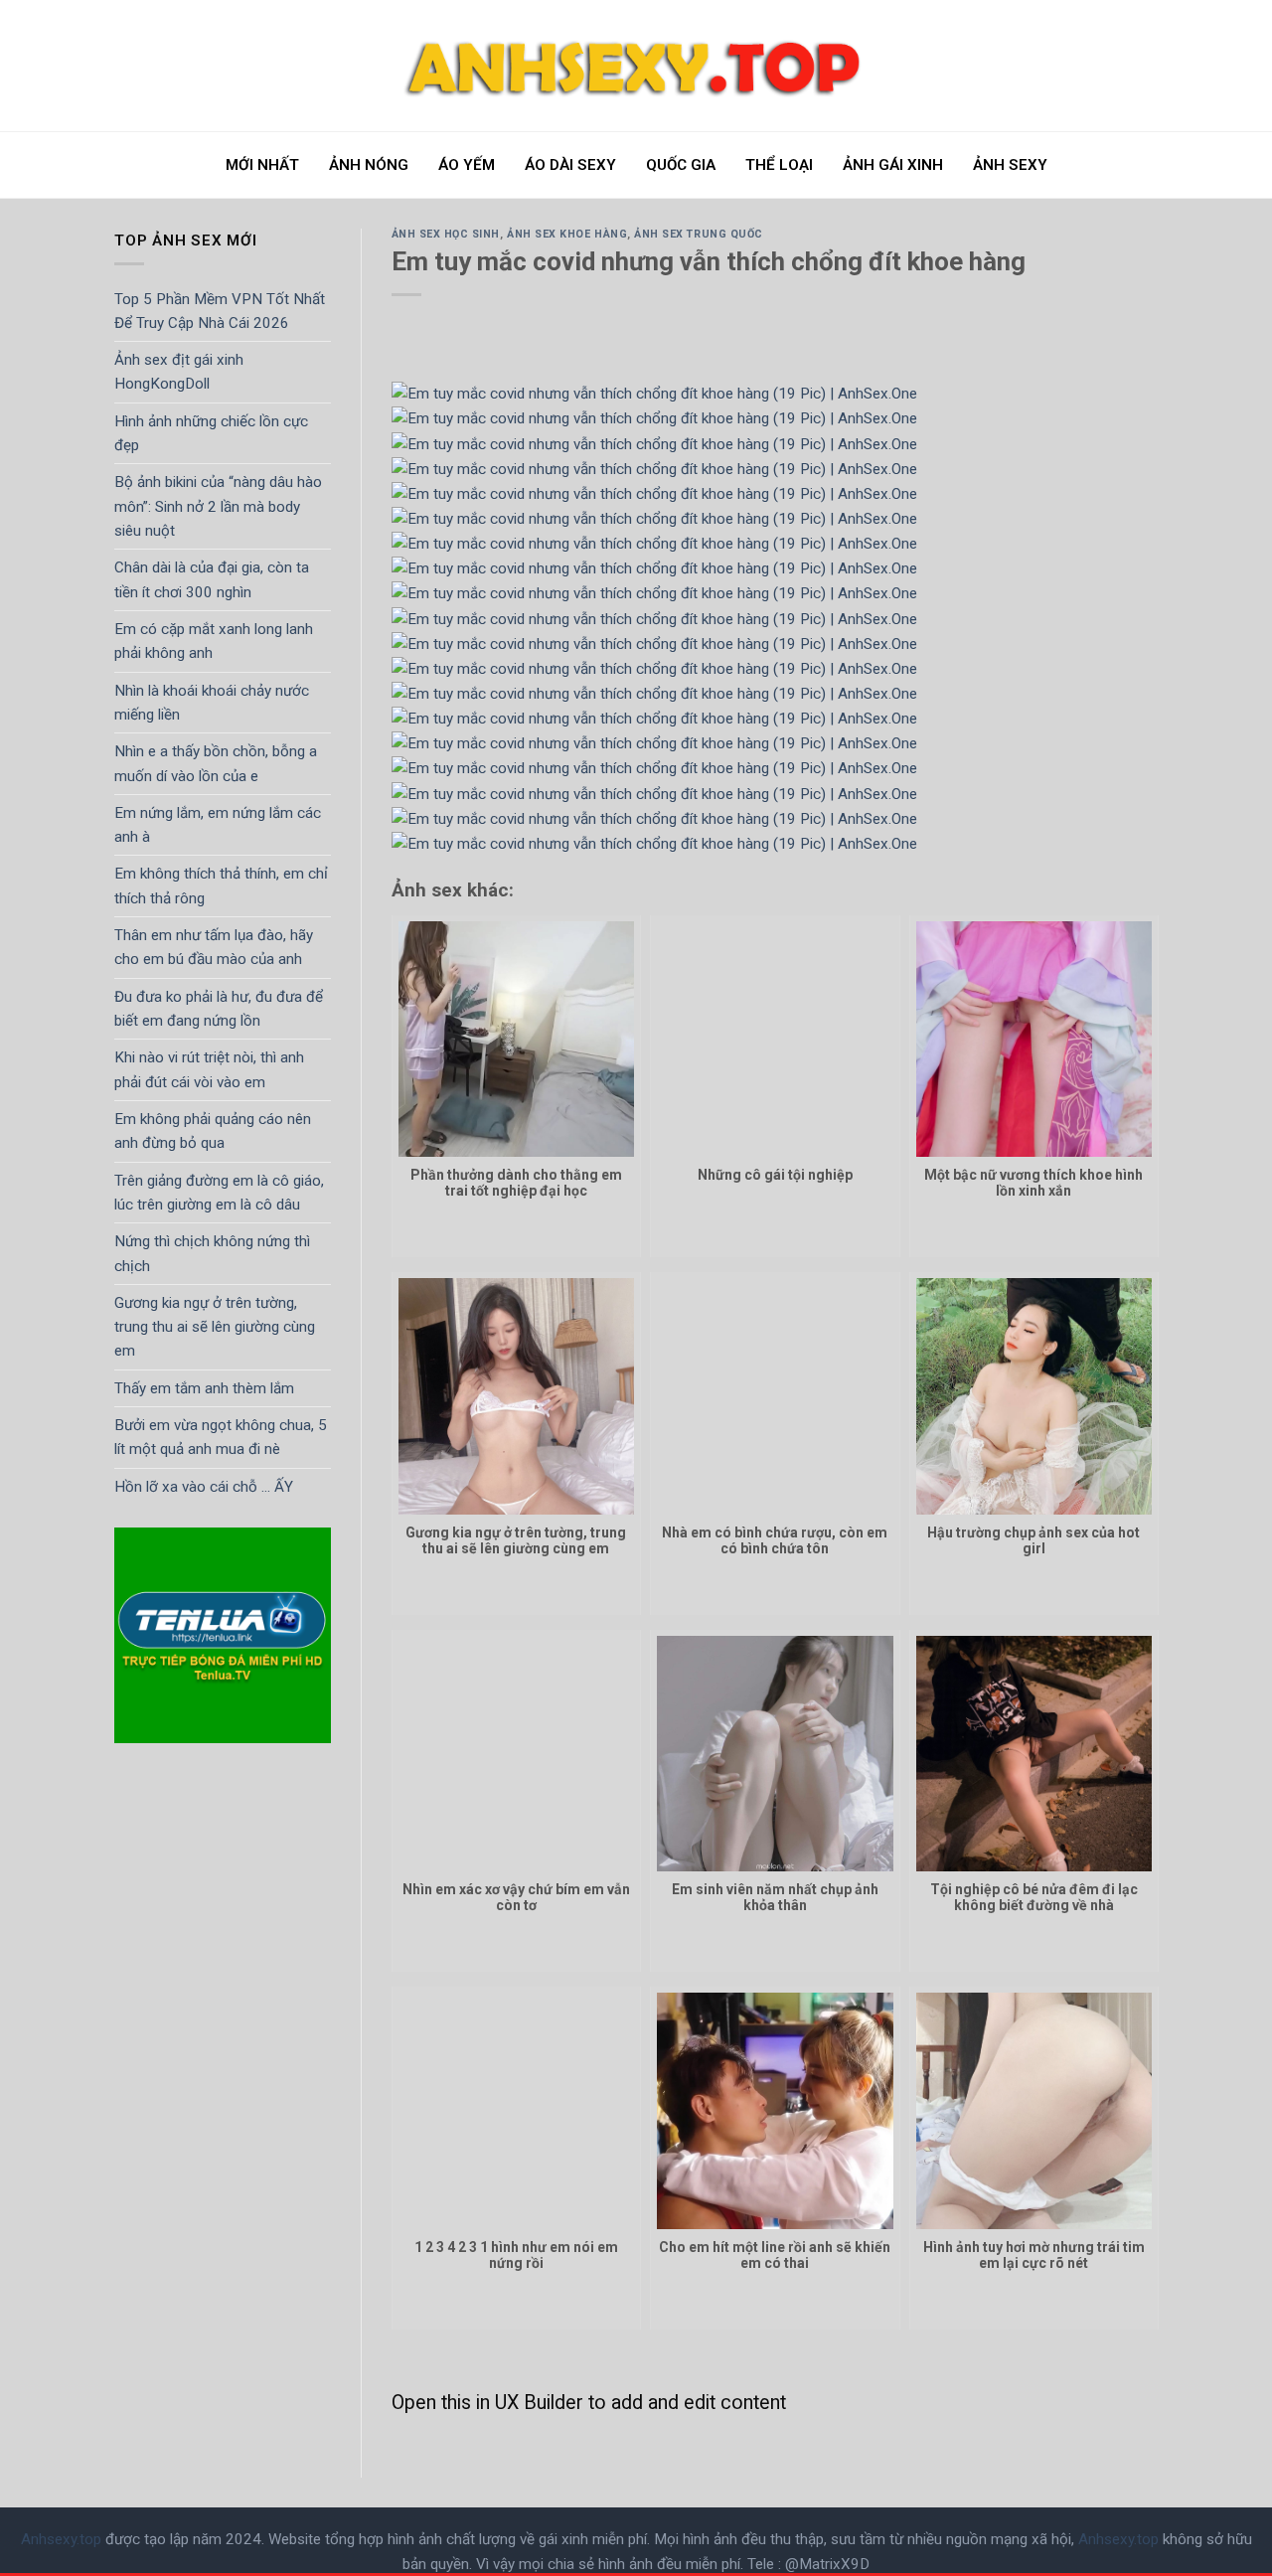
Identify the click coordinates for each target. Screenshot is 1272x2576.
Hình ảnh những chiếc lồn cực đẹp (211, 433)
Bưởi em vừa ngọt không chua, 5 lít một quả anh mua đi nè (221, 1437)
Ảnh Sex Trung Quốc (699, 234)
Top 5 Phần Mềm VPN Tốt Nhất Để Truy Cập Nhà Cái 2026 (220, 311)
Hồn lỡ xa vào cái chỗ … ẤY (204, 1487)
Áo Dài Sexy (570, 165)
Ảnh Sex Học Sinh (446, 234)
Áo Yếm (467, 165)
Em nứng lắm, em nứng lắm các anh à (218, 825)
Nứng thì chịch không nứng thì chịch (212, 1253)
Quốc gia (681, 165)
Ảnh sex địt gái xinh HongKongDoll (179, 372)
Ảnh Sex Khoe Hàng (567, 234)
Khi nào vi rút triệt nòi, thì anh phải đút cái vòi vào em (209, 1069)
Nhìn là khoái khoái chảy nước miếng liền (212, 703)
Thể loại (779, 165)
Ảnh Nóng (369, 165)
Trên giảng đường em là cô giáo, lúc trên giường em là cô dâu (219, 1193)
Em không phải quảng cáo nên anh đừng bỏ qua (213, 1131)
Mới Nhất (262, 165)
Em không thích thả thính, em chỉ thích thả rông (221, 886)
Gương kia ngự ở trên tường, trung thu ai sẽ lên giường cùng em (215, 1327)
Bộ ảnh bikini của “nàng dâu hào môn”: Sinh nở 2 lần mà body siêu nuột (218, 507)
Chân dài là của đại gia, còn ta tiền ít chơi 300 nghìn (212, 579)
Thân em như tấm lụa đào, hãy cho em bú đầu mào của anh (214, 947)
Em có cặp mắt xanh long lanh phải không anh (214, 641)
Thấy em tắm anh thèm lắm (204, 1388)
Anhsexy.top (61, 2539)
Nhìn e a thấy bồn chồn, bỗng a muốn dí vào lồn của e (216, 763)
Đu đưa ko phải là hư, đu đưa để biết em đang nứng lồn (219, 1009)
